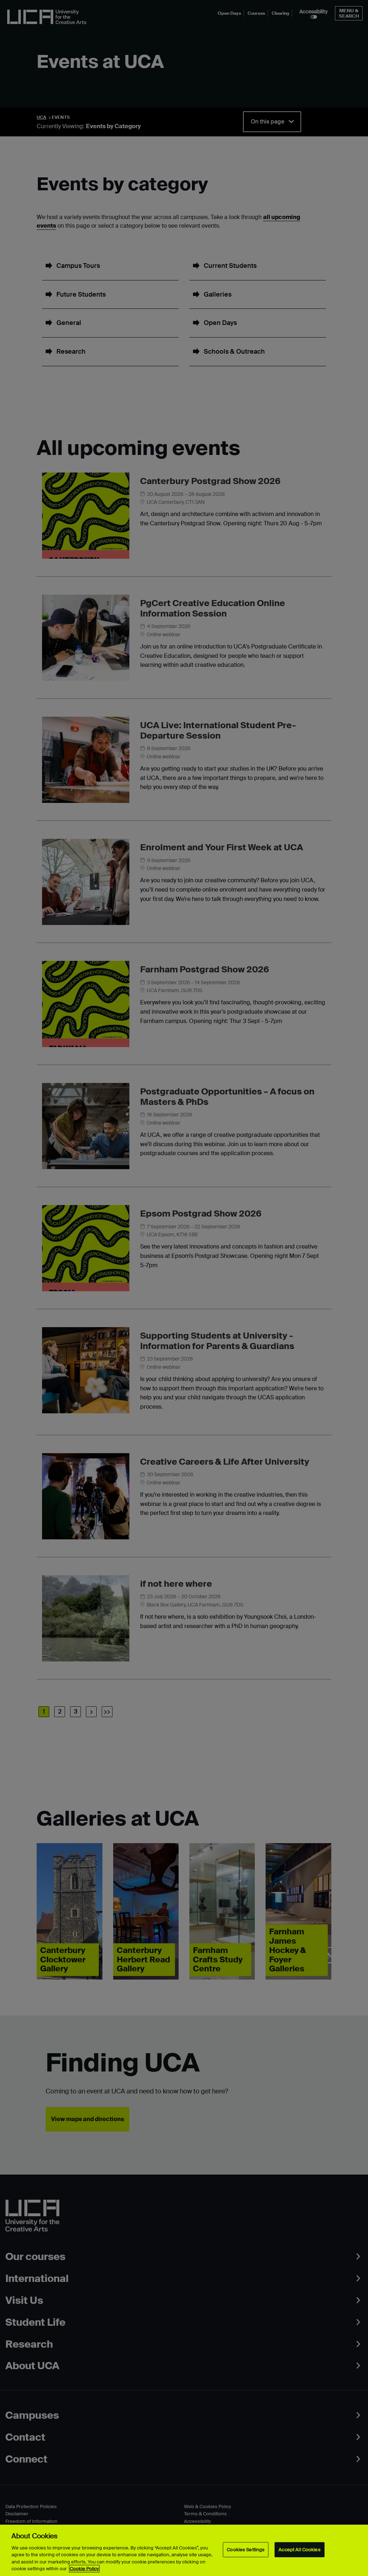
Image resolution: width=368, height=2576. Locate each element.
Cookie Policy (84, 2569)
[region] (184, 2550)
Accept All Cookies (299, 2550)
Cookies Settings (246, 2550)
